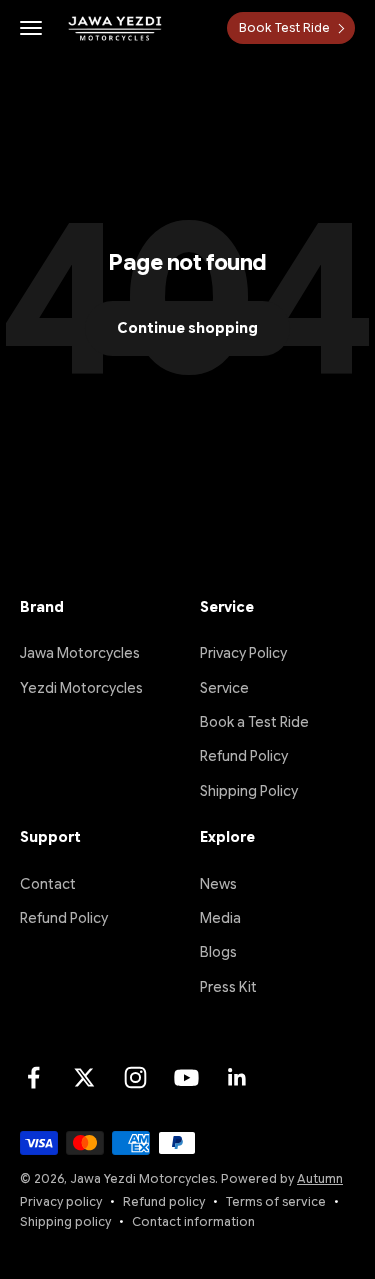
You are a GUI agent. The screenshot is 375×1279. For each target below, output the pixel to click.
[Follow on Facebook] (33, 1077)
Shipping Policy (249, 791)
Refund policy (164, 1201)
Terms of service (276, 1201)
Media (220, 918)
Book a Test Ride (254, 722)
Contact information (193, 1221)
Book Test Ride (284, 27)
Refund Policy (244, 756)
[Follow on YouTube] (186, 1077)
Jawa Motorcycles (80, 653)
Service (224, 688)
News (218, 884)
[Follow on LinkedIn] (237, 1077)
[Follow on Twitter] (84, 1077)
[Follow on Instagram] (135, 1077)
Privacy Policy (243, 653)
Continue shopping (187, 328)
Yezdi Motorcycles (81, 688)
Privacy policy (61, 1201)
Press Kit (228, 987)
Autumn (320, 1178)
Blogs (218, 952)
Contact (48, 884)
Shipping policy (65, 1221)
